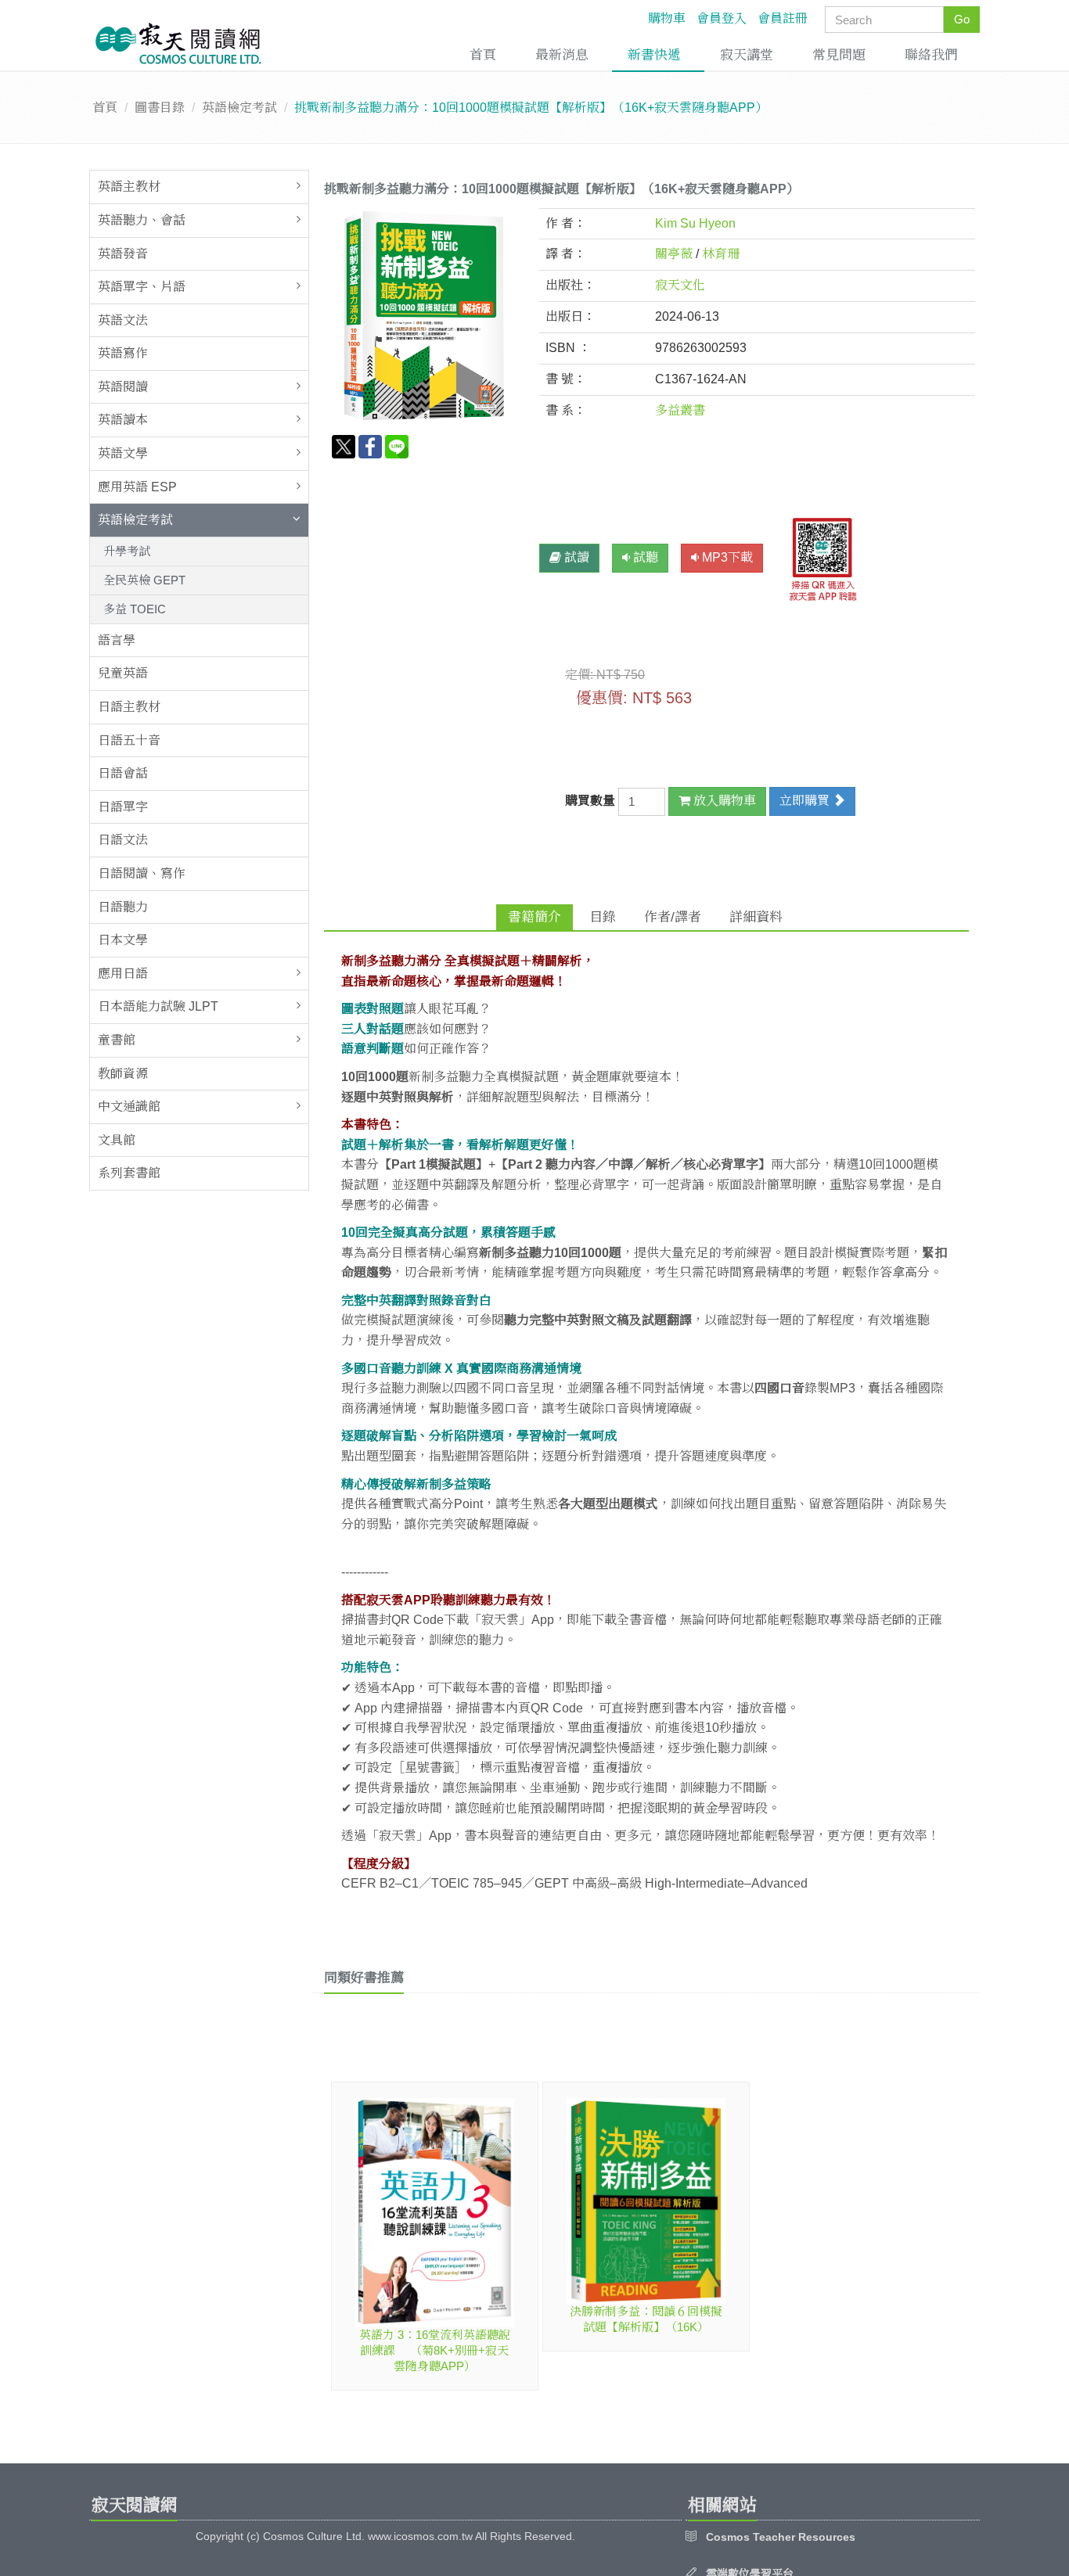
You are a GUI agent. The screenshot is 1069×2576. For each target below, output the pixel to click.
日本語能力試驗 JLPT (158, 1006)
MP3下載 (726, 557)
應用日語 (123, 974)
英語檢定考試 (239, 108)
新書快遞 (654, 55)
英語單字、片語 (142, 287)
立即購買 (806, 801)
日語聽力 (123, 907)
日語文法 (123, 840)
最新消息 (562, 55)
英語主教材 (129, 187)
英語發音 (123, 254)
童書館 (117, 1040)
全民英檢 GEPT (144, 580)
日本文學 (123, 940)
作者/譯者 (673, 917)
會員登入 (722, 18)
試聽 (644, 557)
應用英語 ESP (137, 487)
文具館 (117, 1140)
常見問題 (839, 55)
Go (962, 19)
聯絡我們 (931, 55)
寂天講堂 (747, 55)
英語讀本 (123, 420)
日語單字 (123, 807)
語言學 (117, 640)
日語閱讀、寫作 (142, 873)
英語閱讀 (123, 387)
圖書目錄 (160, 108)
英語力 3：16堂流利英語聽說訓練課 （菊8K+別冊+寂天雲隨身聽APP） (435, 2350)
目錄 (603, 917)
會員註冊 (783, 18)
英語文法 (123, 320)
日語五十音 (129, 740)
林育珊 (721, 254)
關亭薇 (674, 254)
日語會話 (123, 773)
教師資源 (123, 1074)
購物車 (667, 18)
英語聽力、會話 (142, 220)
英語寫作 (123, 353)
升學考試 (127, 551)
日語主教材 (129, 707)
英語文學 (123, 453)
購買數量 (592, 801)
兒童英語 (123, 673)
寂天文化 (680, 285)
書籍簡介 (534, 917)
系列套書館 (129, 1173)
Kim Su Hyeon (695, 223)
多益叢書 (680, 410)
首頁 (483, 55)
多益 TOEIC (135, 609)
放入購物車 (723, 801)
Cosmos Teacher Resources (781, 2537)
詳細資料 (756, 917)
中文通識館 (129, 1107)
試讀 (575, 557)
